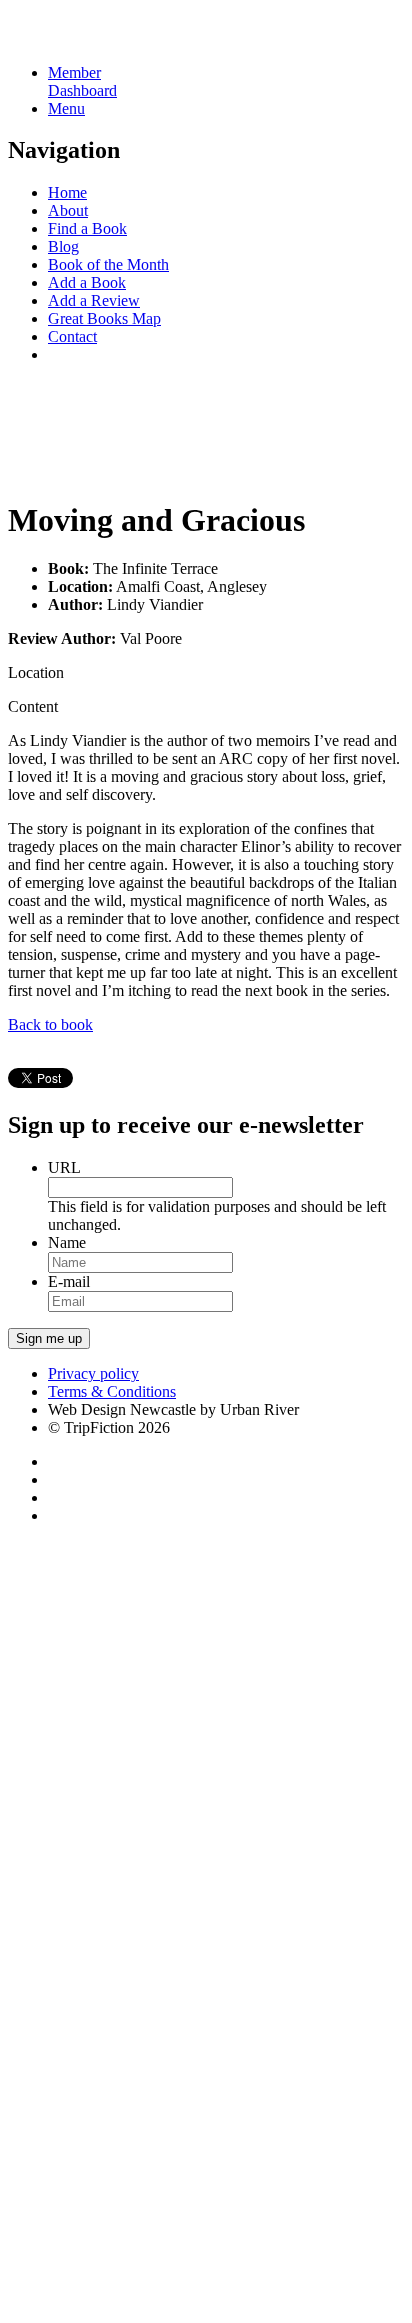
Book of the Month (108, 264)
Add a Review (94, 300)
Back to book (50, 1024)
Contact (72, 336)
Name (67, 1242)
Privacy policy (93, 1373)
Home (67, 192)
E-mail (69, 1281)
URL (64, 1167)
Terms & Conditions (112, 1391)
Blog (63, 246)
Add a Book (87, 282)
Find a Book (87, 228)
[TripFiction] (104, 38)
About (68, 210)
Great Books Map (104, 318)
